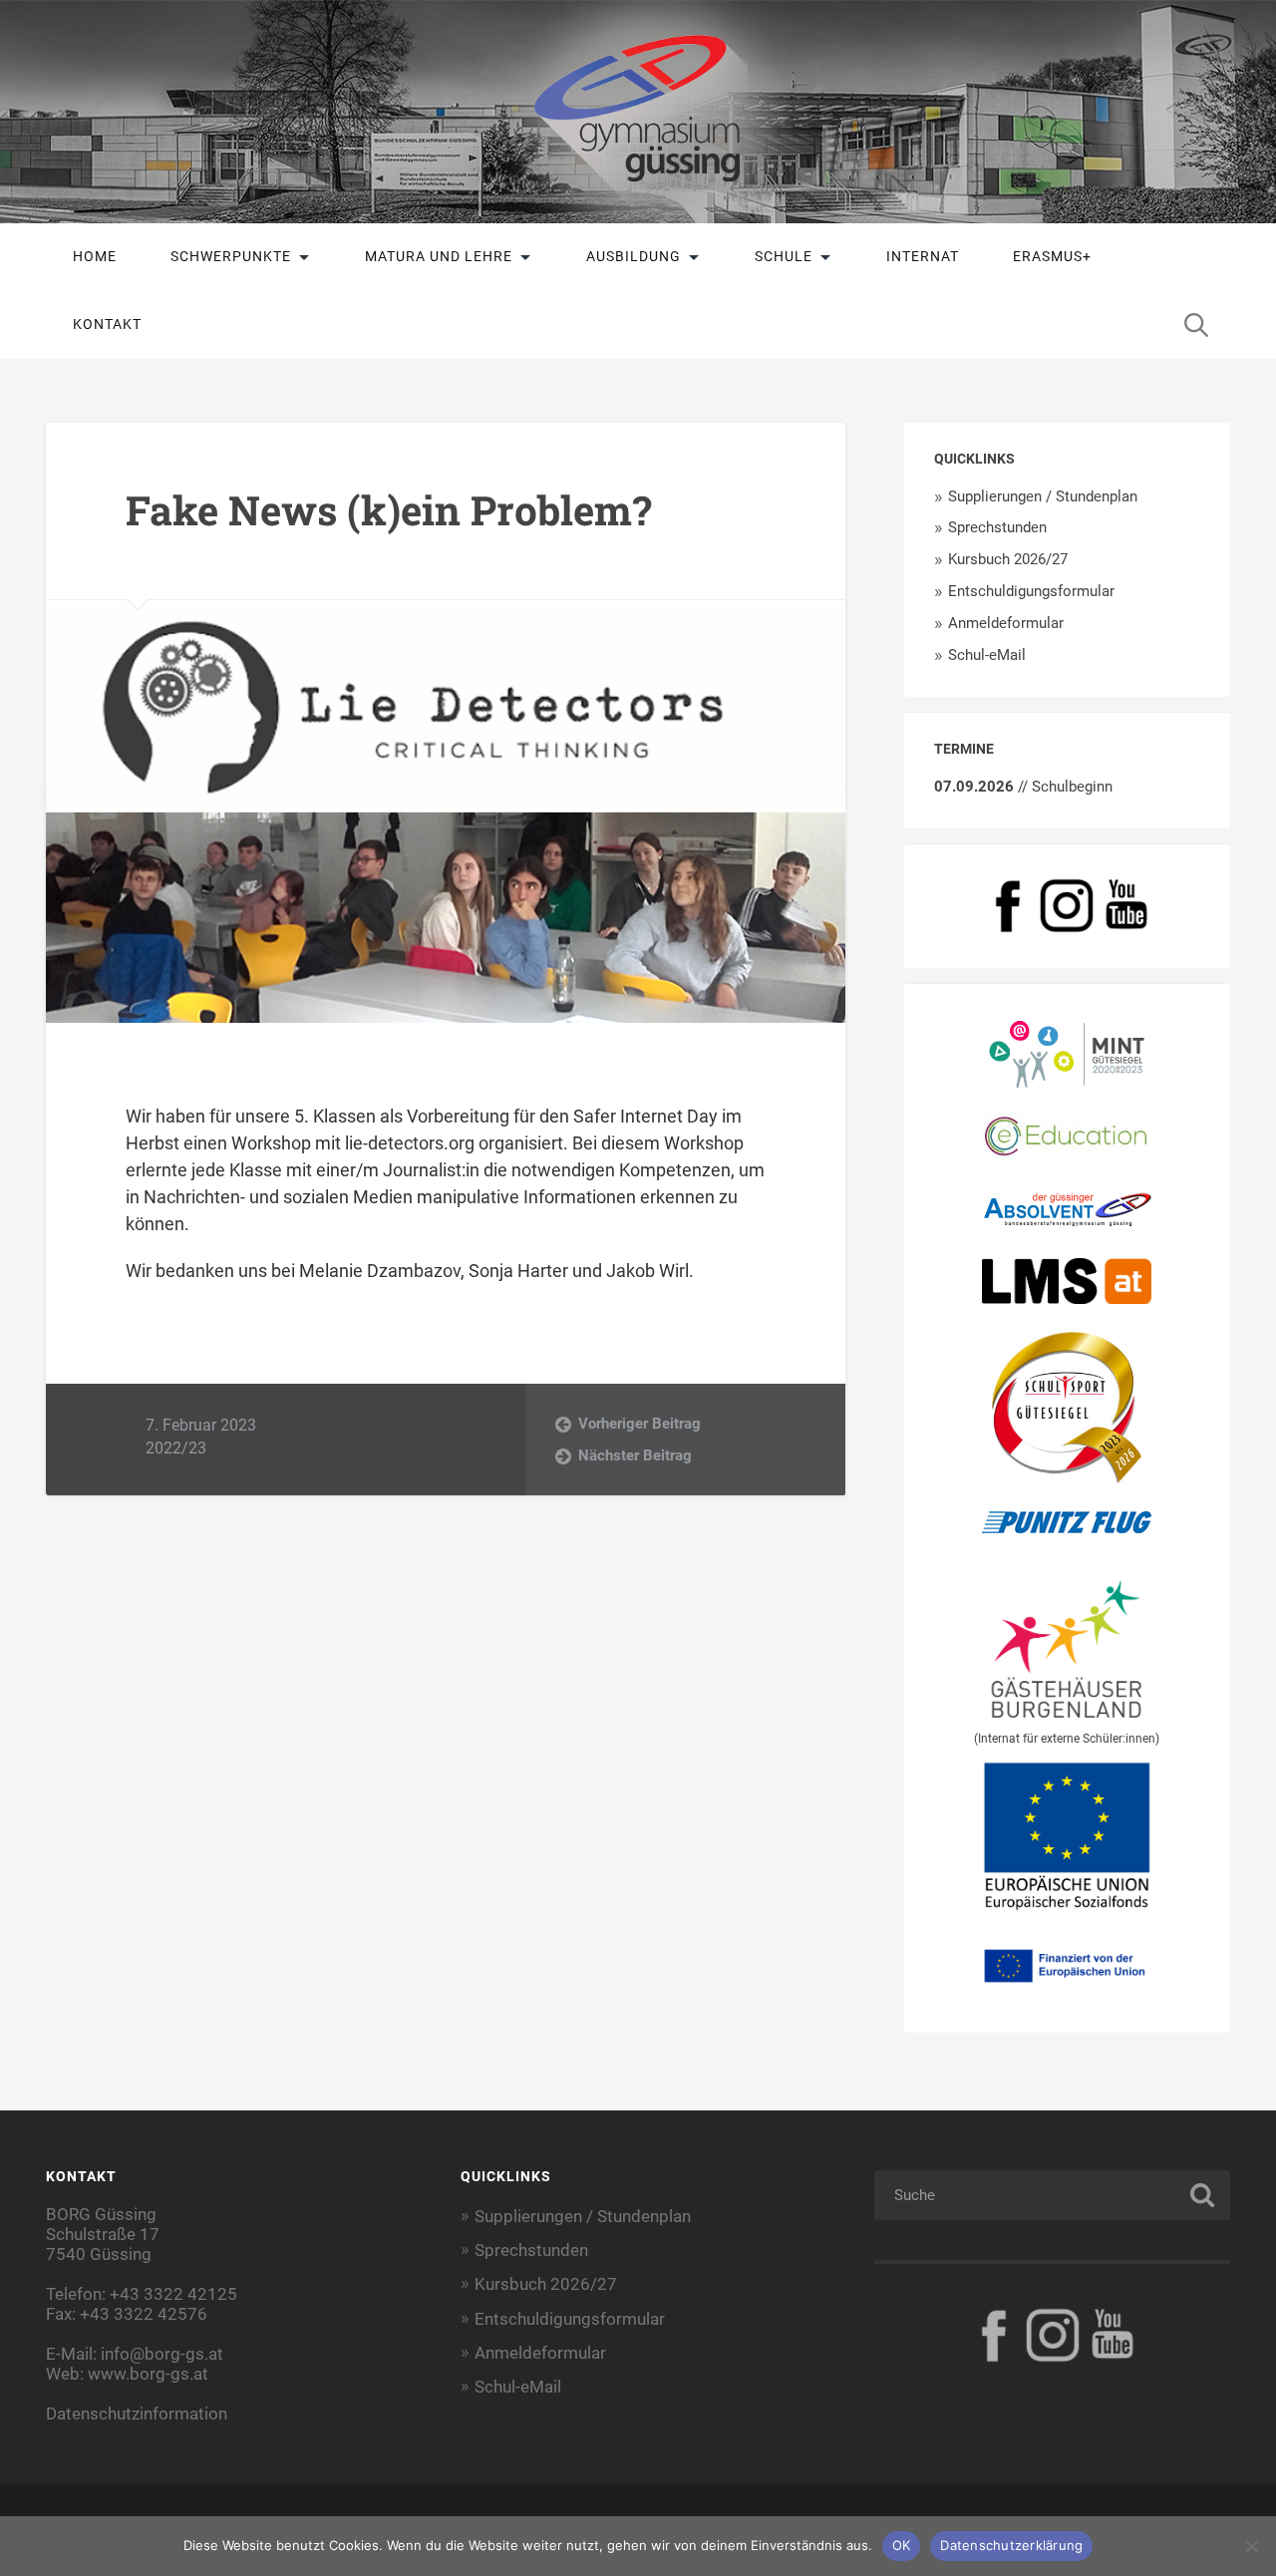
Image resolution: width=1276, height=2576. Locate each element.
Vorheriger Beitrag (639, 1424)
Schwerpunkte (231, 256)
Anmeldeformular (1006, 623)
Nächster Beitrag (635, 1455)
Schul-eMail (987, 655)
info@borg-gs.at (162, 2354)
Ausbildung (634, 256)
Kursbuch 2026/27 (1008, 559)
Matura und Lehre (439, 256)
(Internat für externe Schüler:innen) (1067, 1739)
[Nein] (1251, 2546)
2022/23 (176, 1448)
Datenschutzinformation (137, 2414)
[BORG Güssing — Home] (638, 112)
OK (902, 2545)
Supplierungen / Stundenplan (1043, 496)
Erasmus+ (1052, 256)
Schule (784, 256)
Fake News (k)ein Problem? (389, 510)
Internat (923, 256)
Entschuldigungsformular (1031, 591)
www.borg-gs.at (148, 2374)
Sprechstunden (997, 527)
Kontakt (107, 324)
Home (95, 256)
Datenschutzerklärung (1011, 2545)
